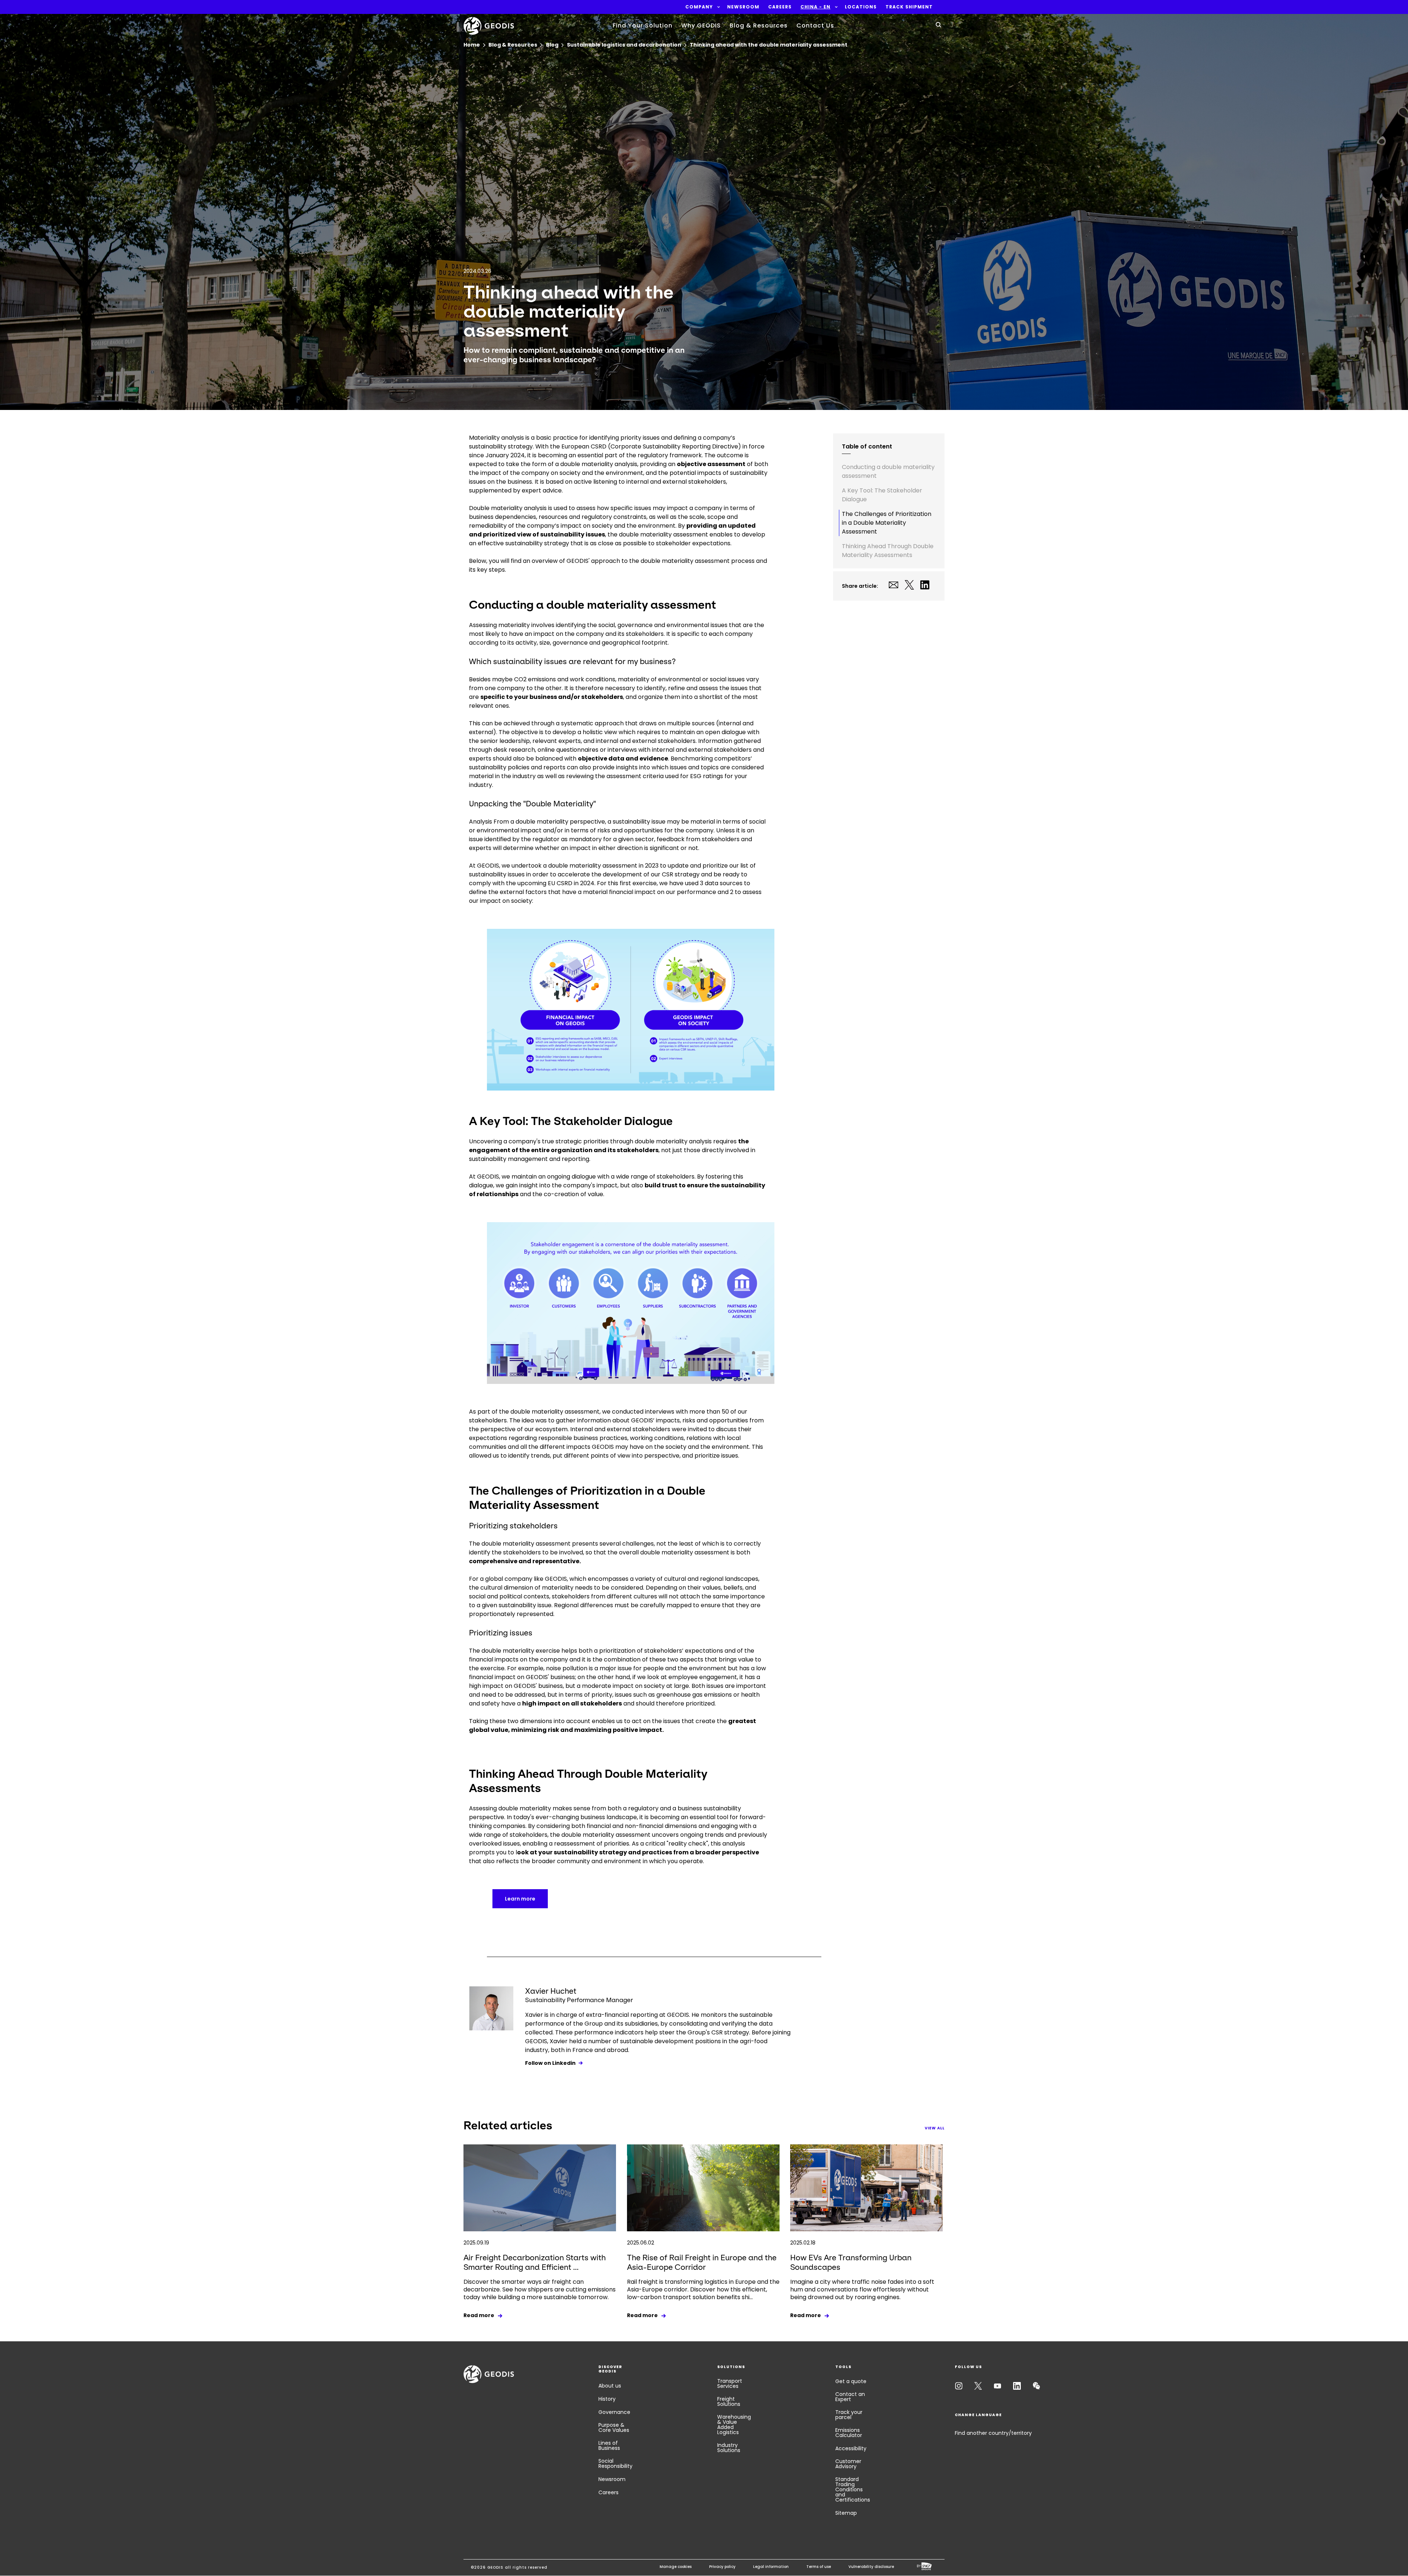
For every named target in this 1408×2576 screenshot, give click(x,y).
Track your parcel (849, 2415)
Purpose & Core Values (614, 2427)
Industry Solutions (729, 2448)
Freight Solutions (729, 2401)
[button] (699, 7)
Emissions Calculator (849, 2433)
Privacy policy (722, 2567)
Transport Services (730, 2383)
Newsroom (612, 2479)
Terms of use (819, 2567)
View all (935, 2128)
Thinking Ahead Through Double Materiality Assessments (888, 551)
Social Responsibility (615, 2463)
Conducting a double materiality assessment (888, 471)
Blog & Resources (759, 25)
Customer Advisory (848, 2464)
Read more (479, 2315)
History (607, 2399)
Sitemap (846, 2513)
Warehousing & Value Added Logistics (734, 2425)
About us (610, 2386)
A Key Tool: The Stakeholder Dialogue (882, 495)
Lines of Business (609, 2445)
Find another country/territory (993, 2433)
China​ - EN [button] (815, 7)
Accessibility (851, 2448)
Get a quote (851, 2381)
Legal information (771, 2567)
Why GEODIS (701, 25)
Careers (608, 2492)
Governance (614, 2412)
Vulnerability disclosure (871, 2567)
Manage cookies (676, 2567)
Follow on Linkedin (550, 2063)
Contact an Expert (850, 2397)
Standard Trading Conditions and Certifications (853, 2489)
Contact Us (815, 25)
